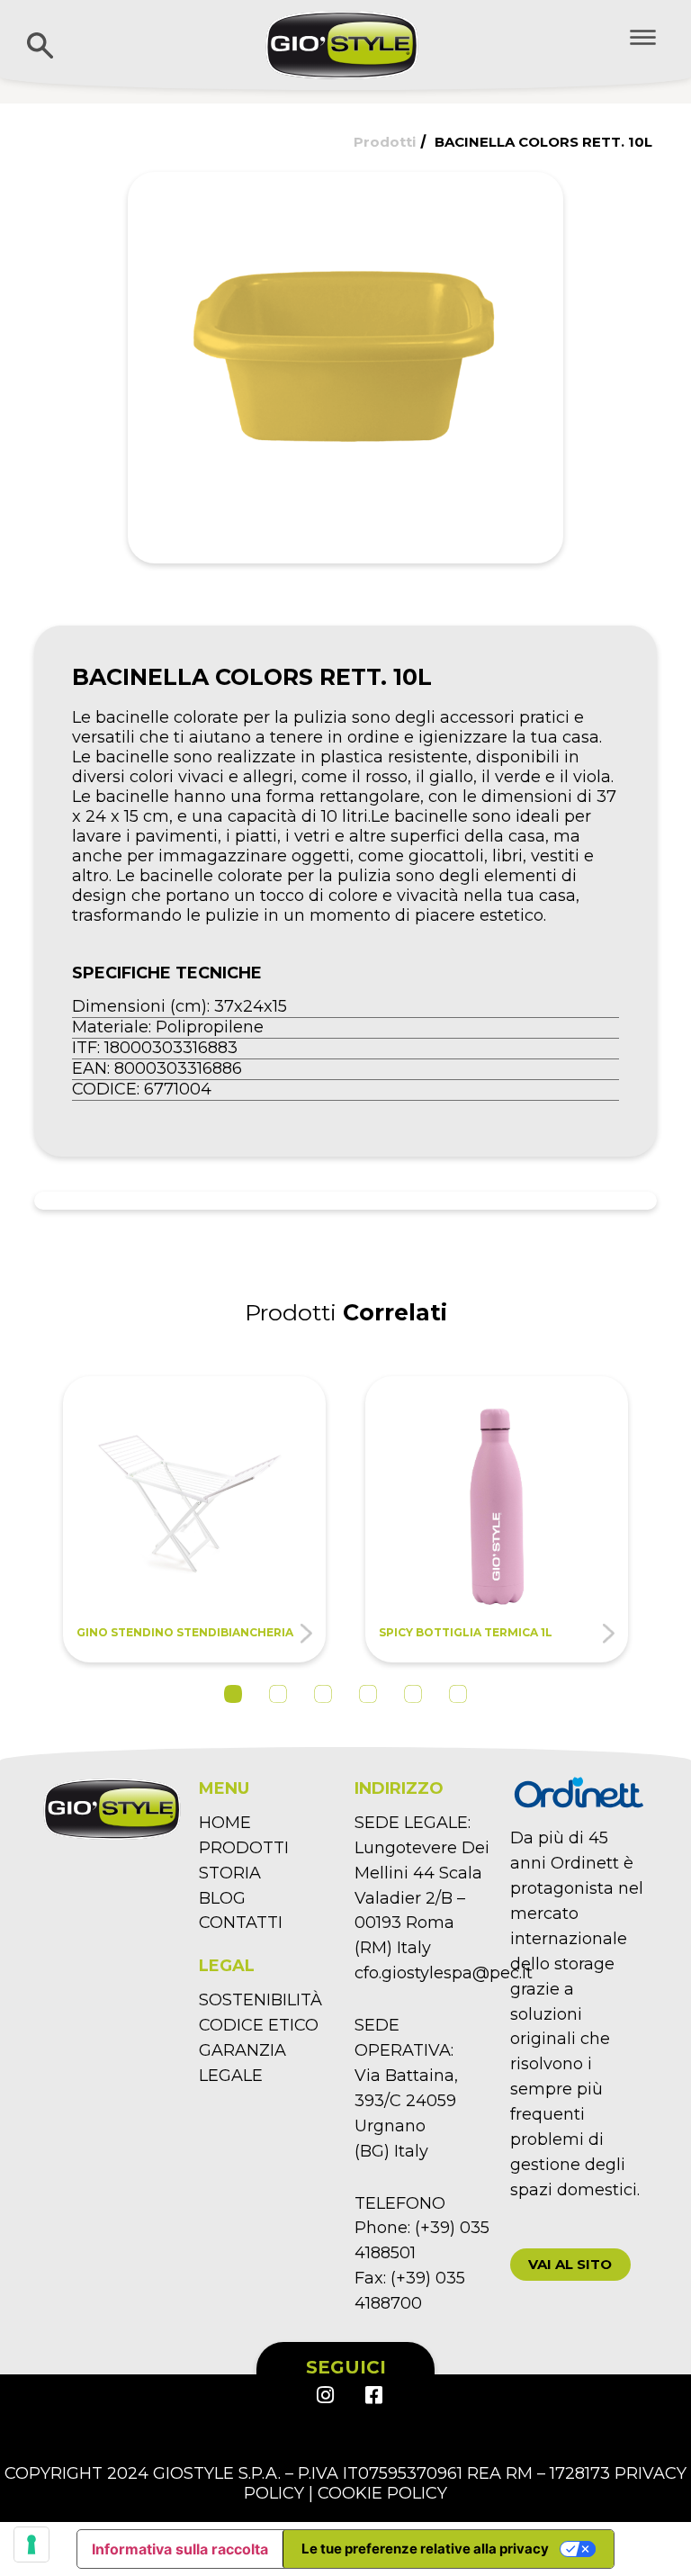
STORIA (230, 1873)
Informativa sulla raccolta (180, 2549)
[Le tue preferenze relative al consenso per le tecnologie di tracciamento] (31, 2544)
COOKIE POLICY (382, 2493)
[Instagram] (325, 2395)
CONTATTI (241, 1923)
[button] (570, 2265)
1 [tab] (233, 1694)
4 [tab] (368, 1694)
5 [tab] (413, 1694)
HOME (225, 1823)
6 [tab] (458, 1694)
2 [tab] (278, 1694)
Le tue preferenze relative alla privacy (425, 2549)
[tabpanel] (194, 1520)
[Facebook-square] (372, 2395)
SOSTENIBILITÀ (260, 2000)
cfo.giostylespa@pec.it (444, 1973)
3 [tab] (323, 1694)
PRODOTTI (244, 1848)
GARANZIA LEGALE (242, 2063)
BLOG (222, 1898)
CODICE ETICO (259, 2025)
